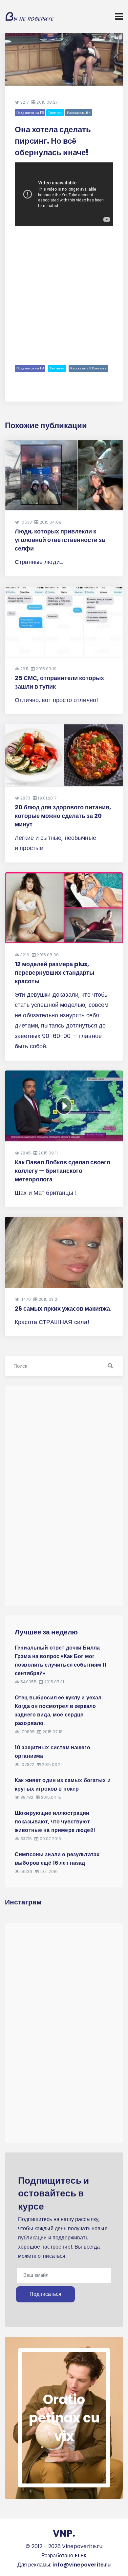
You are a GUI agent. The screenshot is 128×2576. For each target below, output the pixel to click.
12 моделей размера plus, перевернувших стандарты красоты (54, 973)
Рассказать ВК (79, 113)
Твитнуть (55, 113)
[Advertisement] (64, 294)
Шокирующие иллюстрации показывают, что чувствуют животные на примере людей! (55, 1822)
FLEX (81, 2555)
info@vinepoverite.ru (82, 2565)
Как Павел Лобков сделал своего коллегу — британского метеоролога (63, 1171)
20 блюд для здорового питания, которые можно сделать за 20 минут (63, 816)
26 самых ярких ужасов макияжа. (63, 1309)
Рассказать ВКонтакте (88, 368)
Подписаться (45, 2294)
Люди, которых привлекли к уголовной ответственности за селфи (60, 540)
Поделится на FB (30, 113)
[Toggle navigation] (119, 16)
